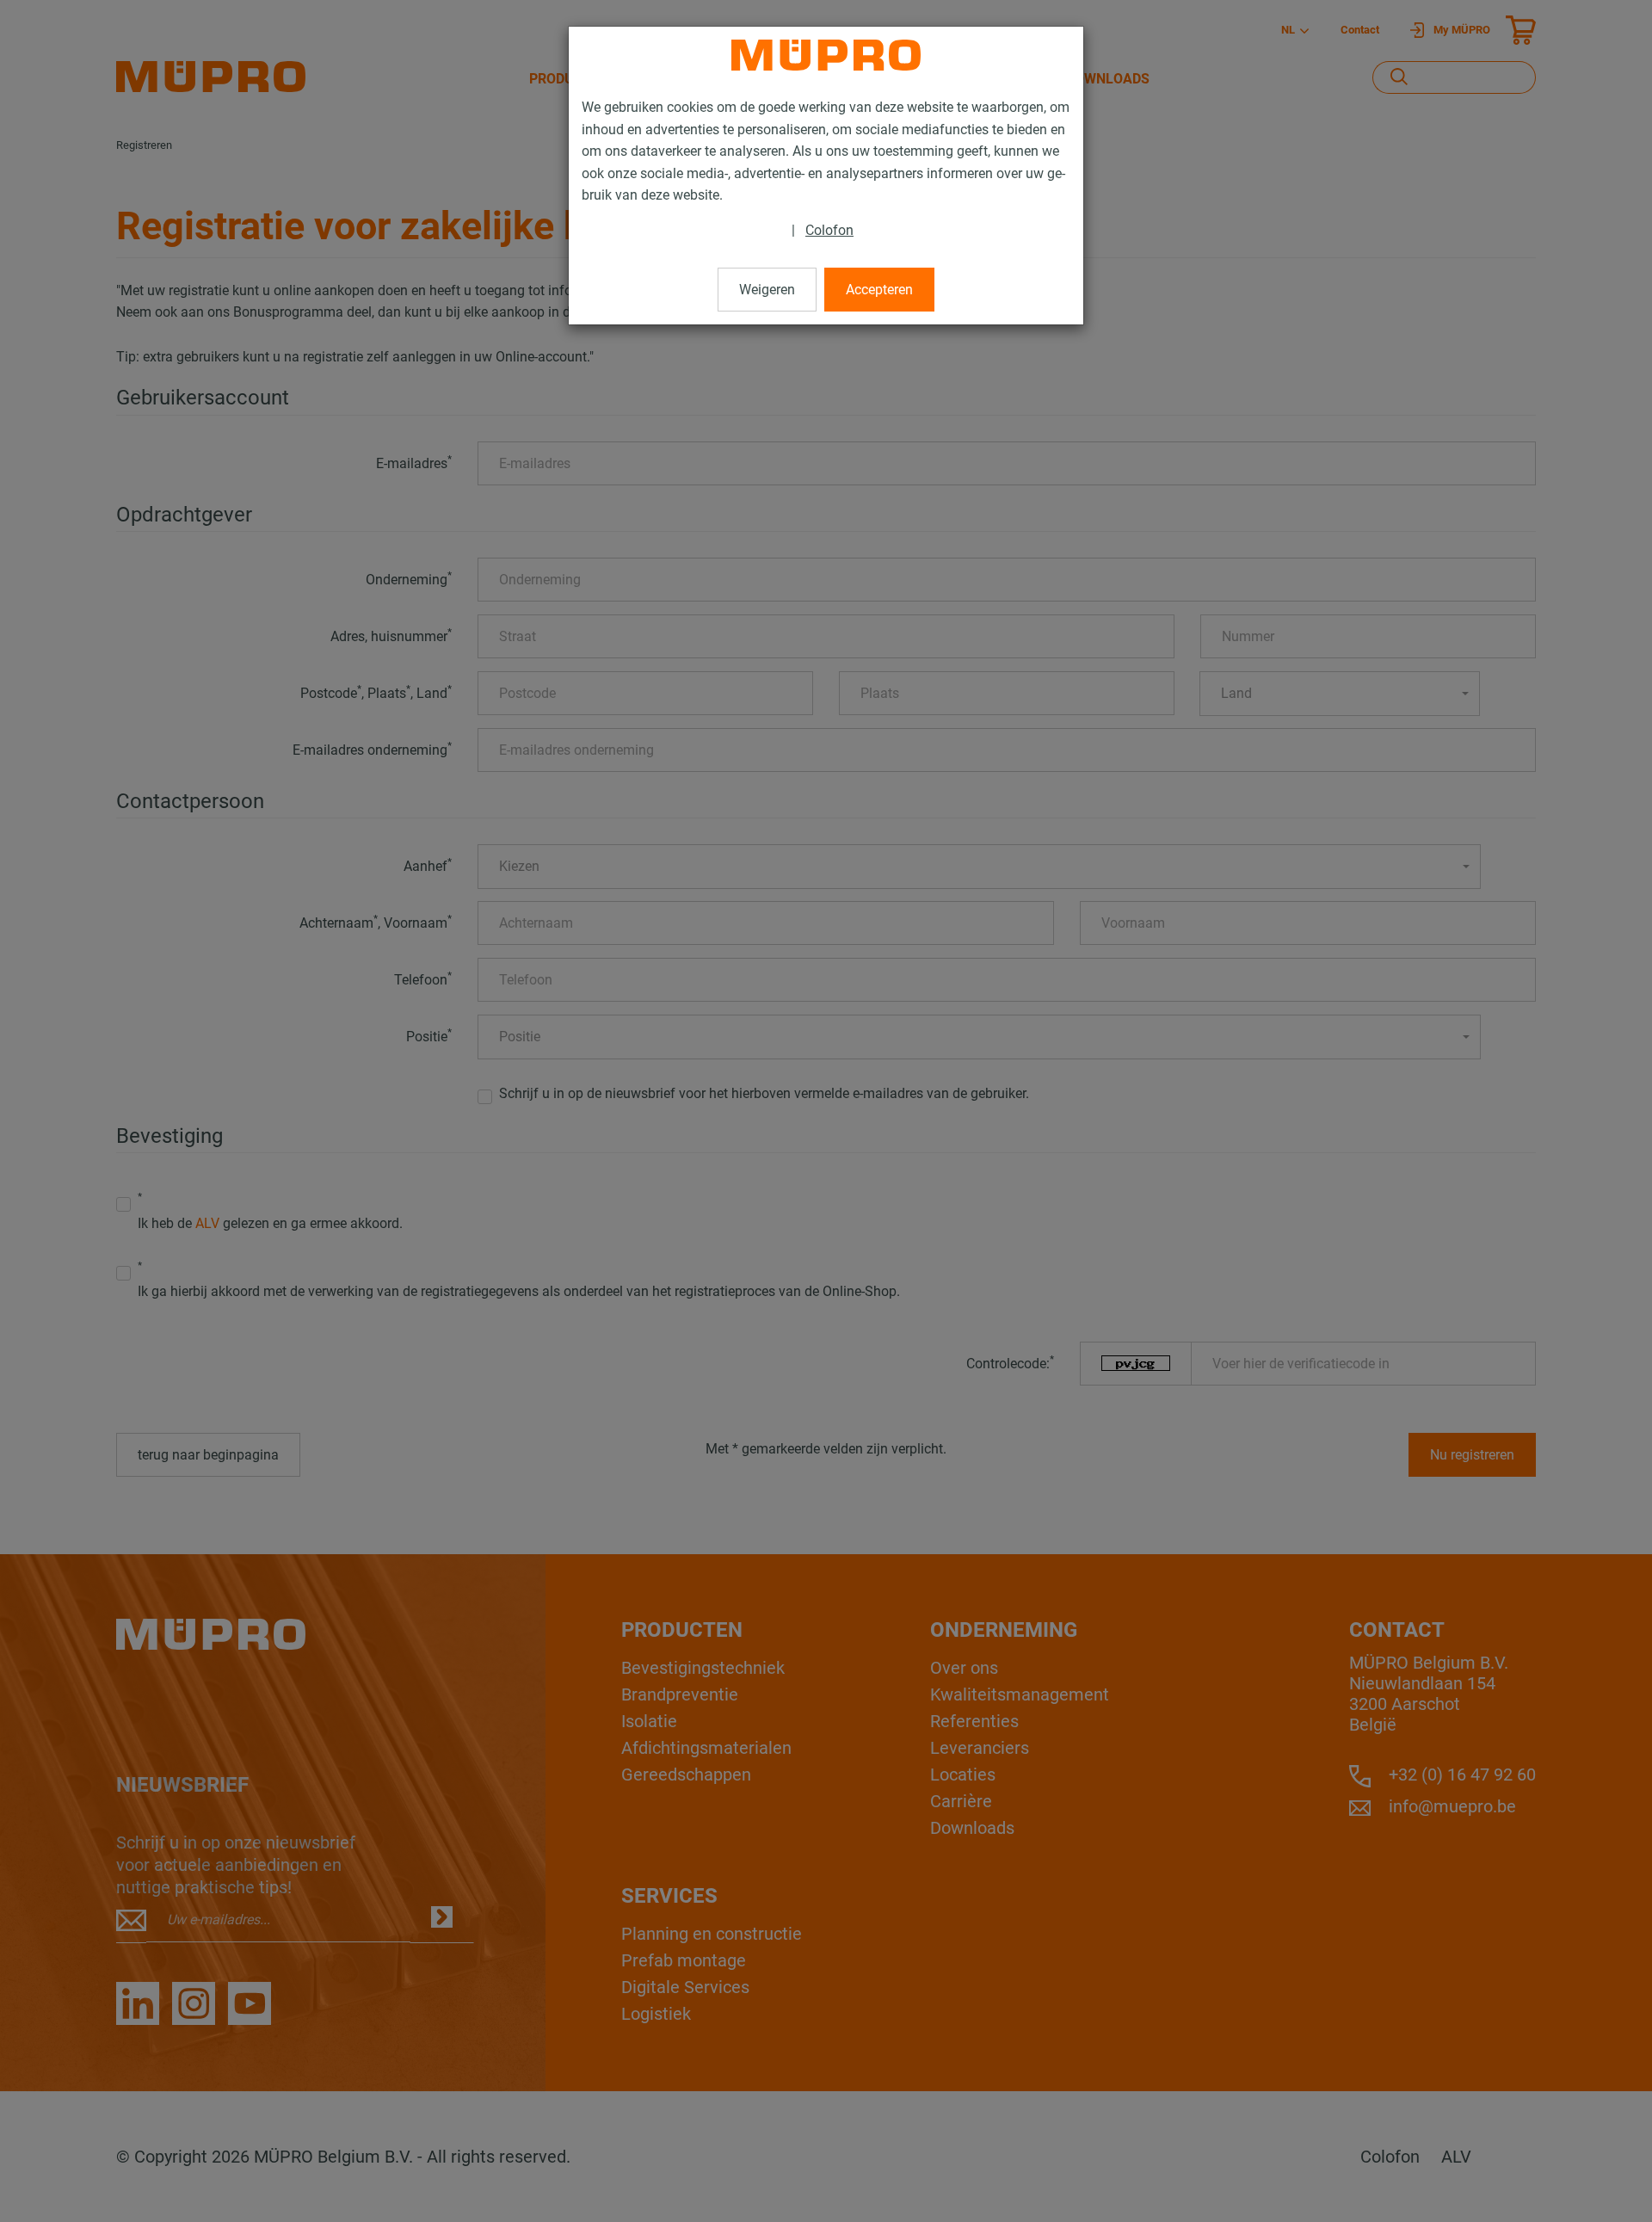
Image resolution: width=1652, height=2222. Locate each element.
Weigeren (767, 290)
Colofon (829, 230)
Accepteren (879, 290)
